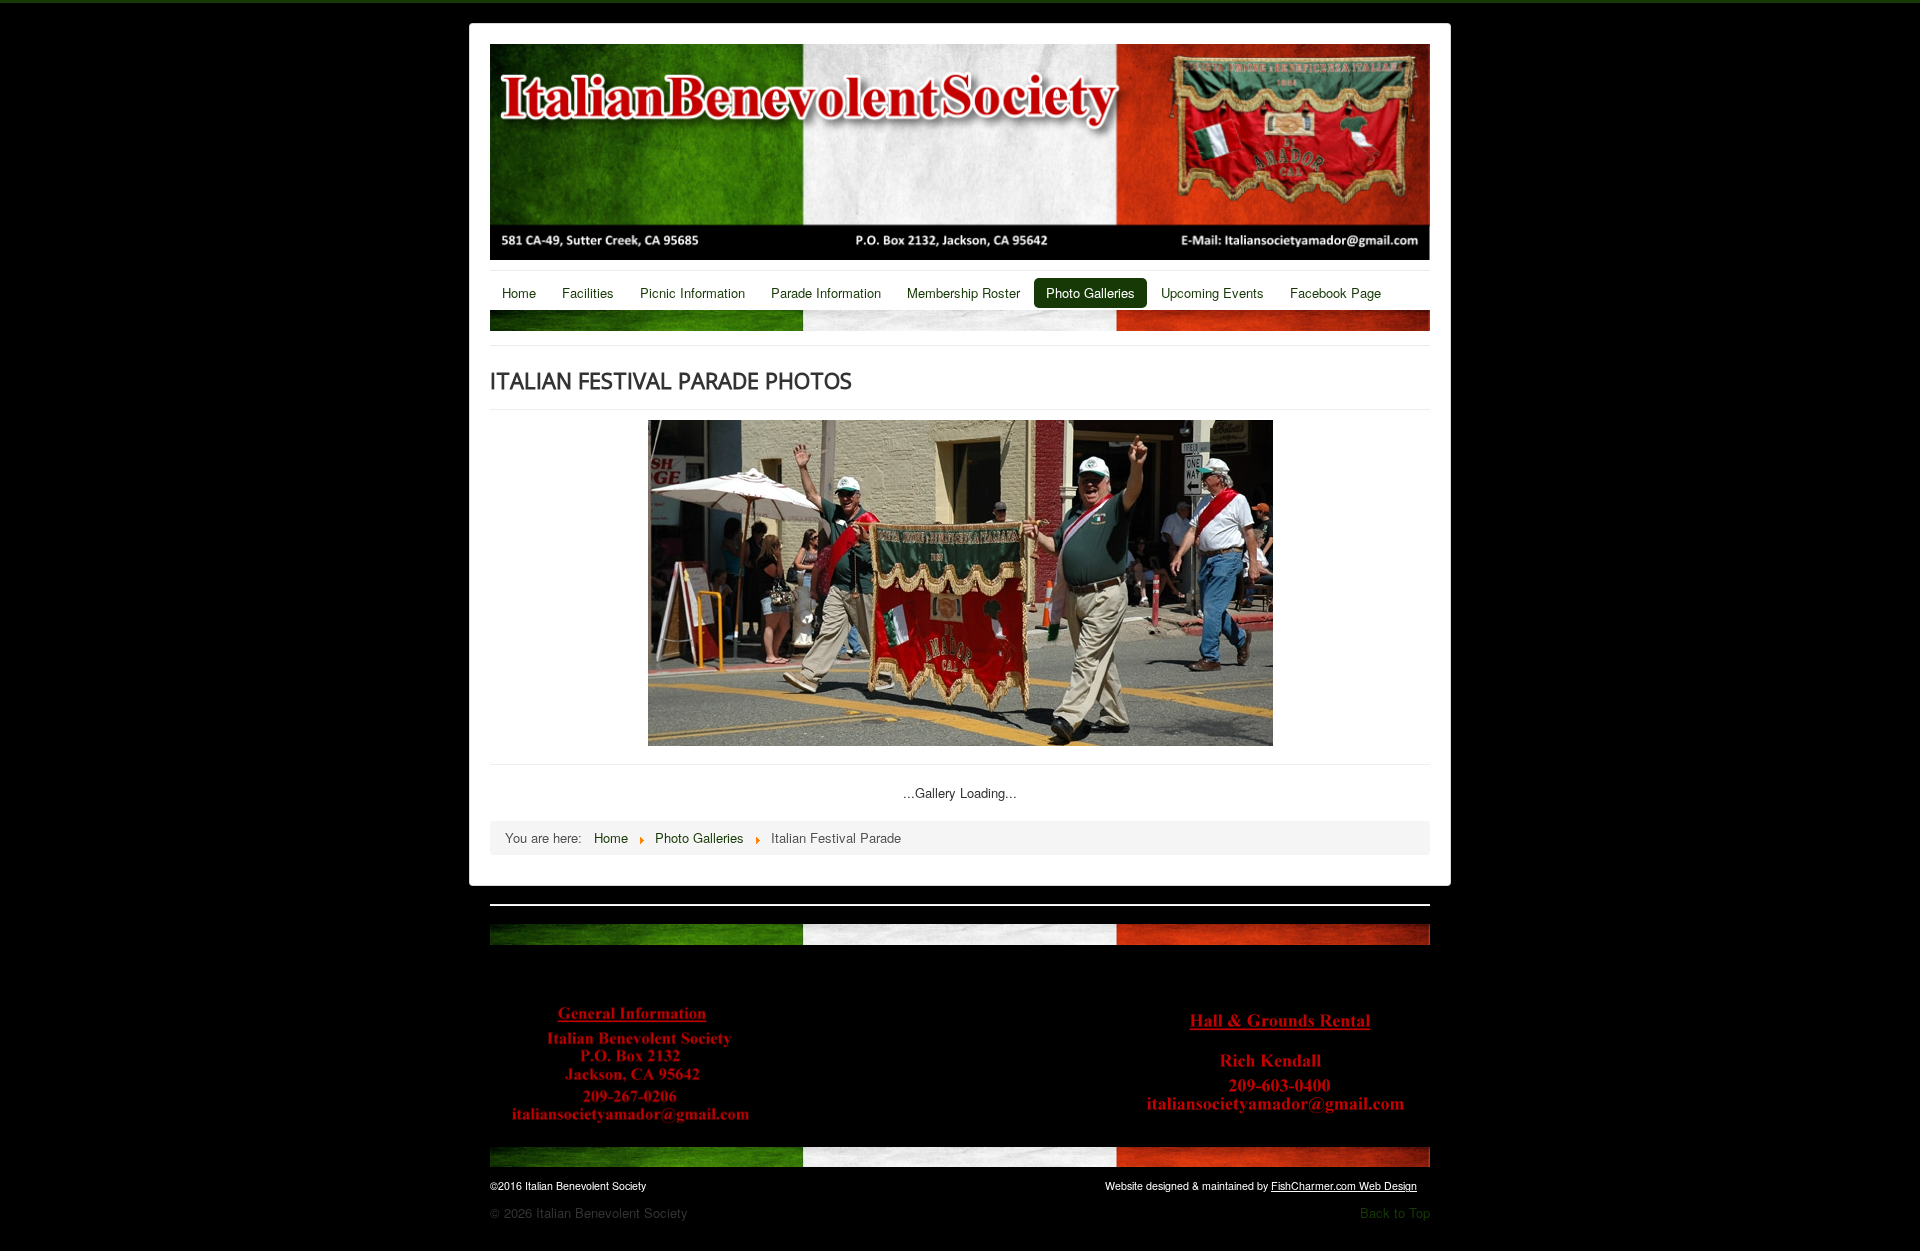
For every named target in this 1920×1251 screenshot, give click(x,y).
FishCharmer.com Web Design (1344, 1185)
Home (519, 292)
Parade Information (826, 292)
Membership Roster (963, 292)
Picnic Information (692, 292)
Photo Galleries (1090, 292)
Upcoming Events (1212, 292)
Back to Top (1395, 1212)
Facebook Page (1335, 292)
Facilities (588, 292)
